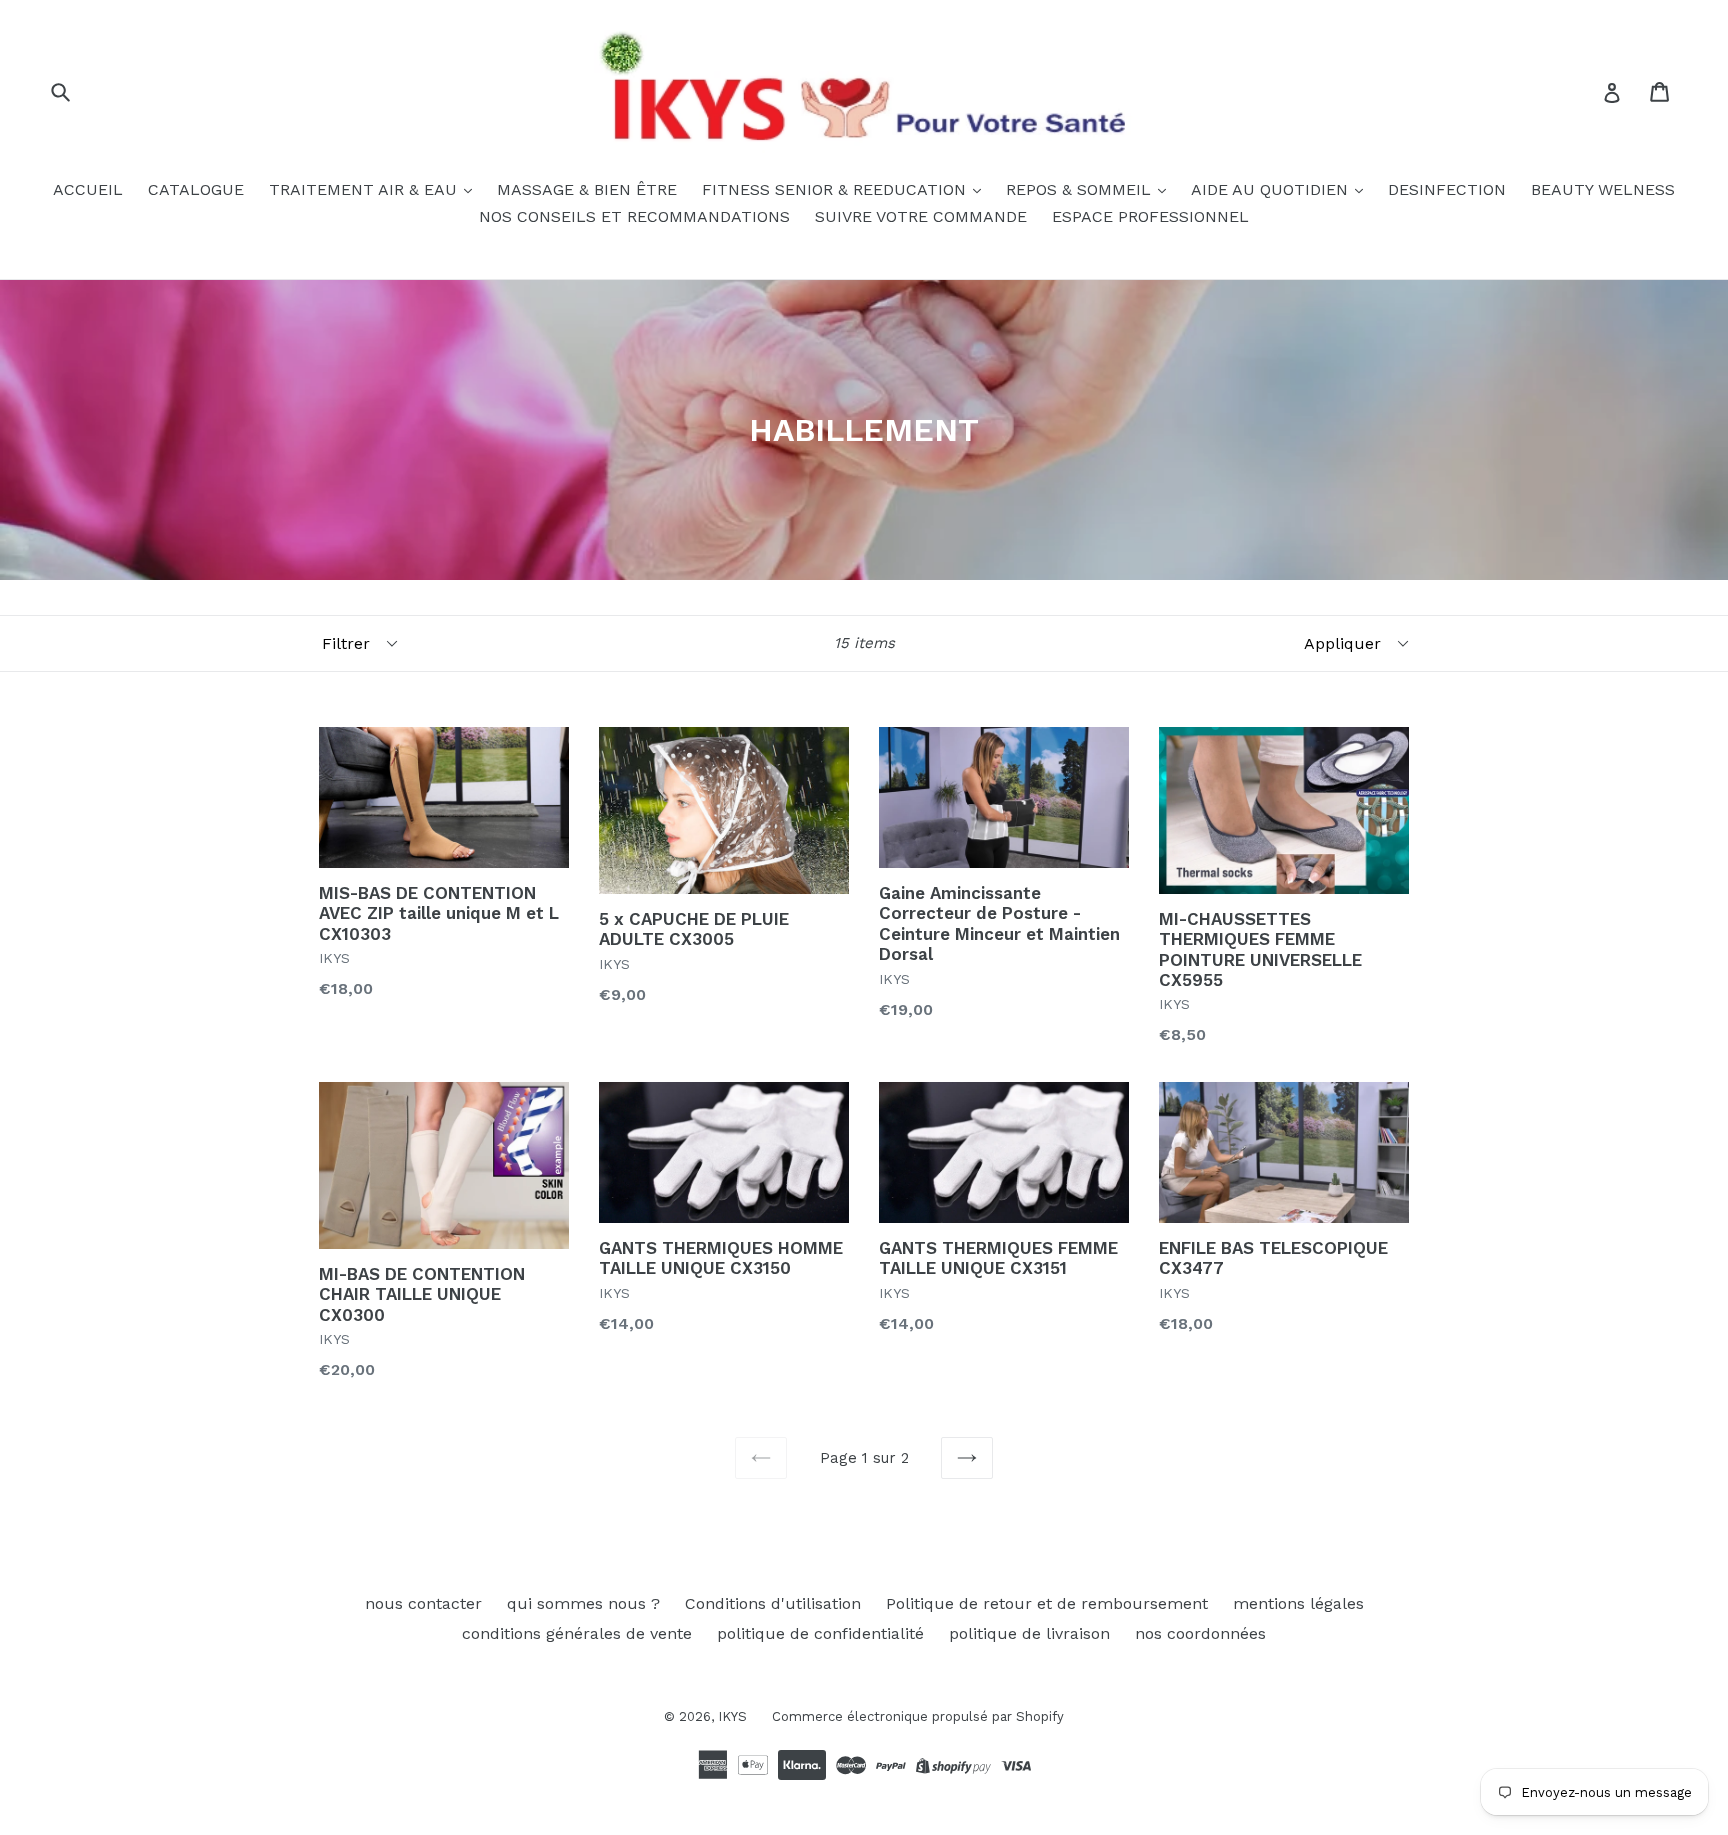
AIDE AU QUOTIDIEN (1272, 189)
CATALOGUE (196, 189)
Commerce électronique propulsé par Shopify (918, 1716)
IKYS (732, 1716)
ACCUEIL (88, 189)
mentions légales (1298, 1603)
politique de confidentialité (820, 1633)
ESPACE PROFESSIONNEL (1150, 216)
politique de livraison (1029, 1633)
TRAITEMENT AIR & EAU (365, 189)
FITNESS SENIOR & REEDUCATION (836, 189)
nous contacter (423, 1603)
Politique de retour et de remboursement (1047, 1603)
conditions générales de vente (577, 1633)
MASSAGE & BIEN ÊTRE (587, 189)
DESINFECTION (1447, 189)
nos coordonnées (1200, 1633)
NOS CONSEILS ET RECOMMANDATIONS (634, 216)
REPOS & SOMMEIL (1081, 189)
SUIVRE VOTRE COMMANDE (921, 216)
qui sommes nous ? (583, 1603)
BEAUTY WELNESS (1603, 189)
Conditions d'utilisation (773, 1603)
